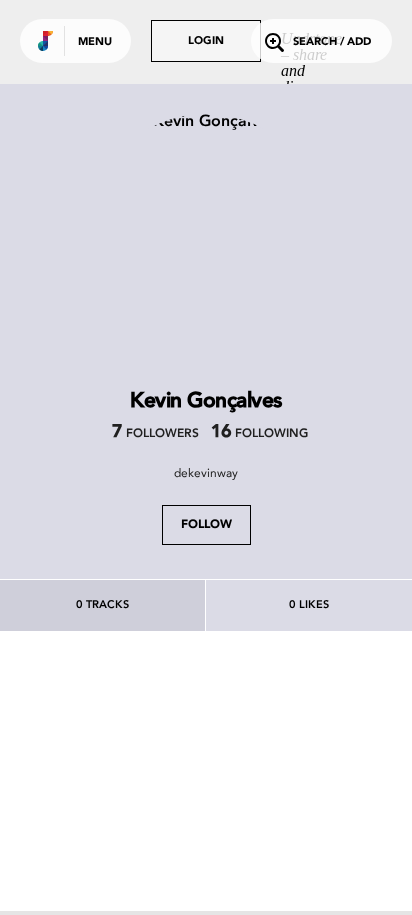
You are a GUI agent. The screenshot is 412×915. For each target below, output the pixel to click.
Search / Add (332, 42)
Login (206, 41)
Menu (95, 42)
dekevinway (206, 473)
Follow (206, 525)
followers (155, 434)
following (259, 434)
